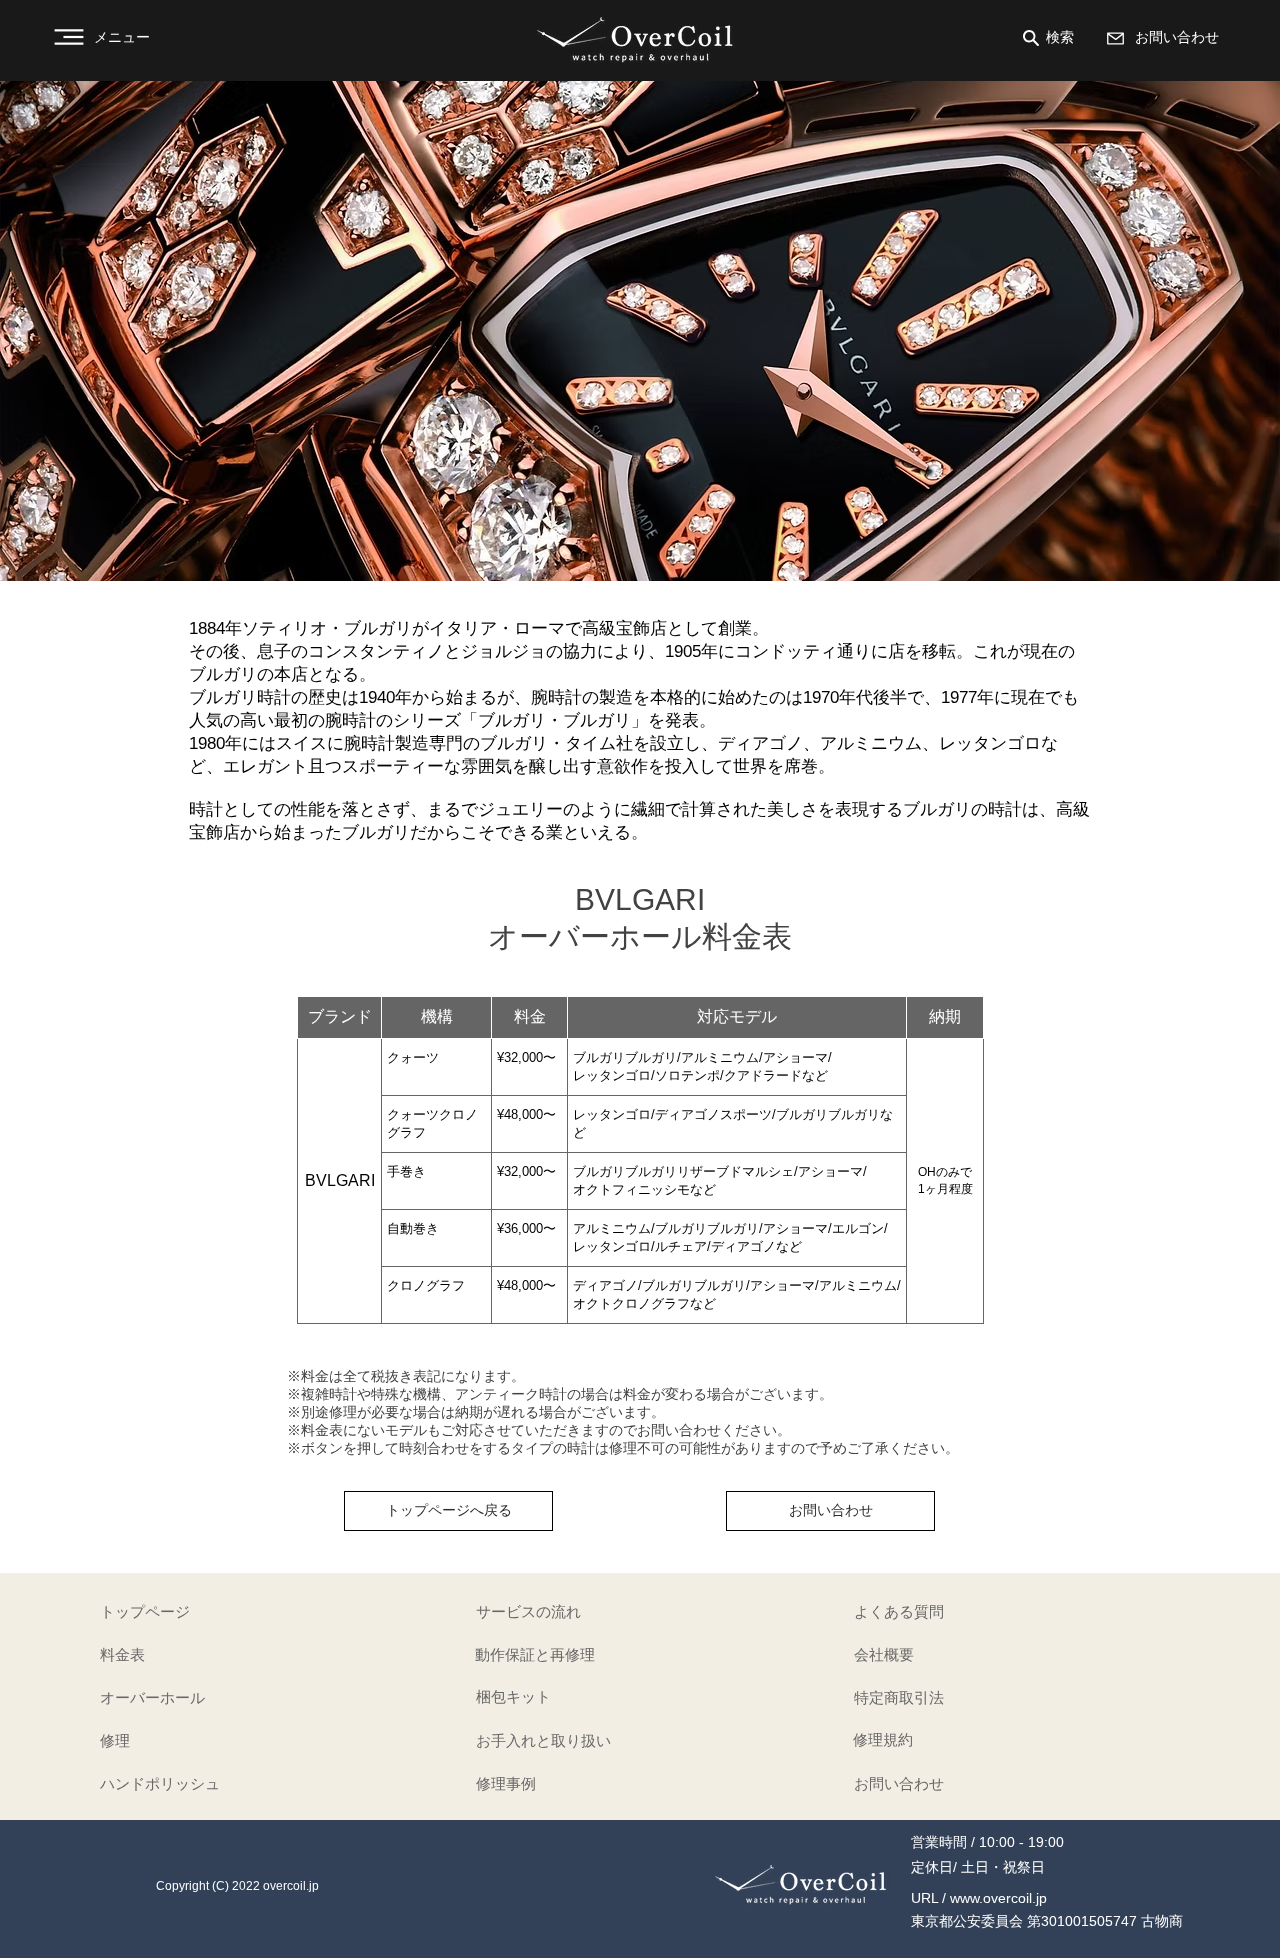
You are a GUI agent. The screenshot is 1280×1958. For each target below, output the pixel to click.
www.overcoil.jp (998, 1898)
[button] (112, 37)
